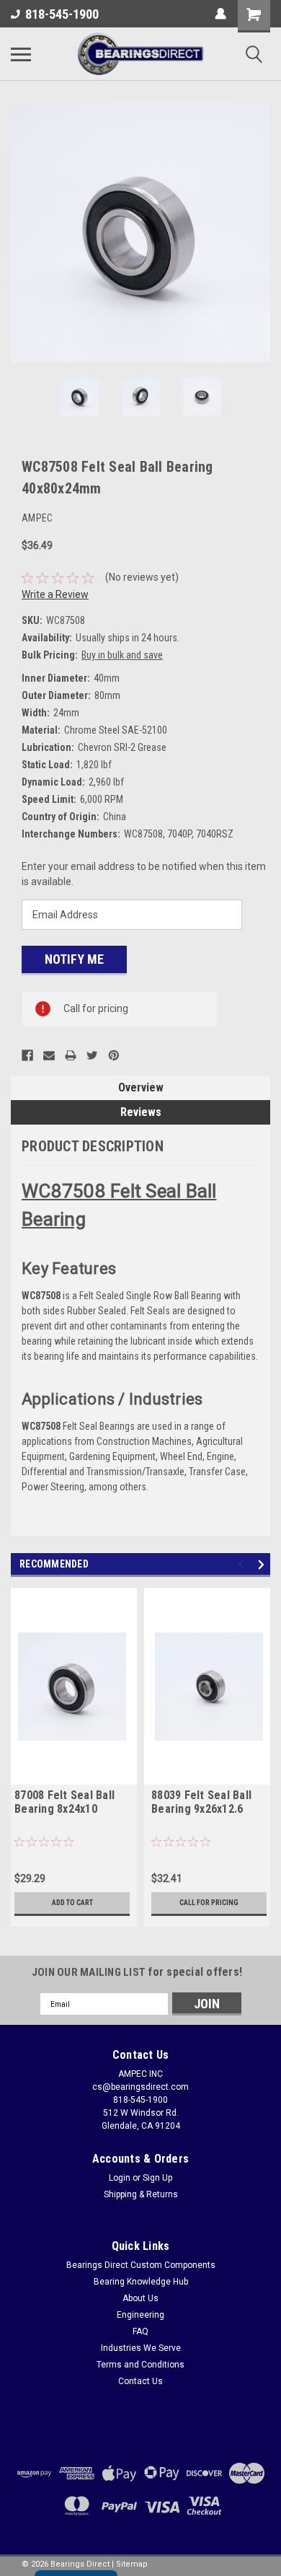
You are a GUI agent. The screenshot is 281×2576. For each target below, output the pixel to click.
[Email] (49, 1055)
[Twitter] (92, 1055)
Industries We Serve (141, 2348)
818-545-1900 (62, 14)
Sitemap (132, 2564)
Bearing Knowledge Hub (141, 2282)
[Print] (71, 1055)
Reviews (141, 1112)
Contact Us (140, 2381)
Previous (22, 232)
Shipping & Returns (141, 2194)
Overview (141, 1087)
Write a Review (55, 594)
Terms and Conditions (140, 2365)
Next (259, 232)
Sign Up (157, 2178)
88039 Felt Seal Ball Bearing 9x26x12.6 (201, 1802)
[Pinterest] (114, 1055)
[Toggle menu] (21, 54)
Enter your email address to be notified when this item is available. (144, 874)
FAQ (140, 2331)
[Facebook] (27, 1055)
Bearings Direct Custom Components (141, 2265)
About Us (140, 2298)
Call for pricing (209, 1903)
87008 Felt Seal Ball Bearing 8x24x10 (64, 1802)
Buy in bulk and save (122, 655)
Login (120, 2178)
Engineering (140, 2315)
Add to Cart (72, 1903)
